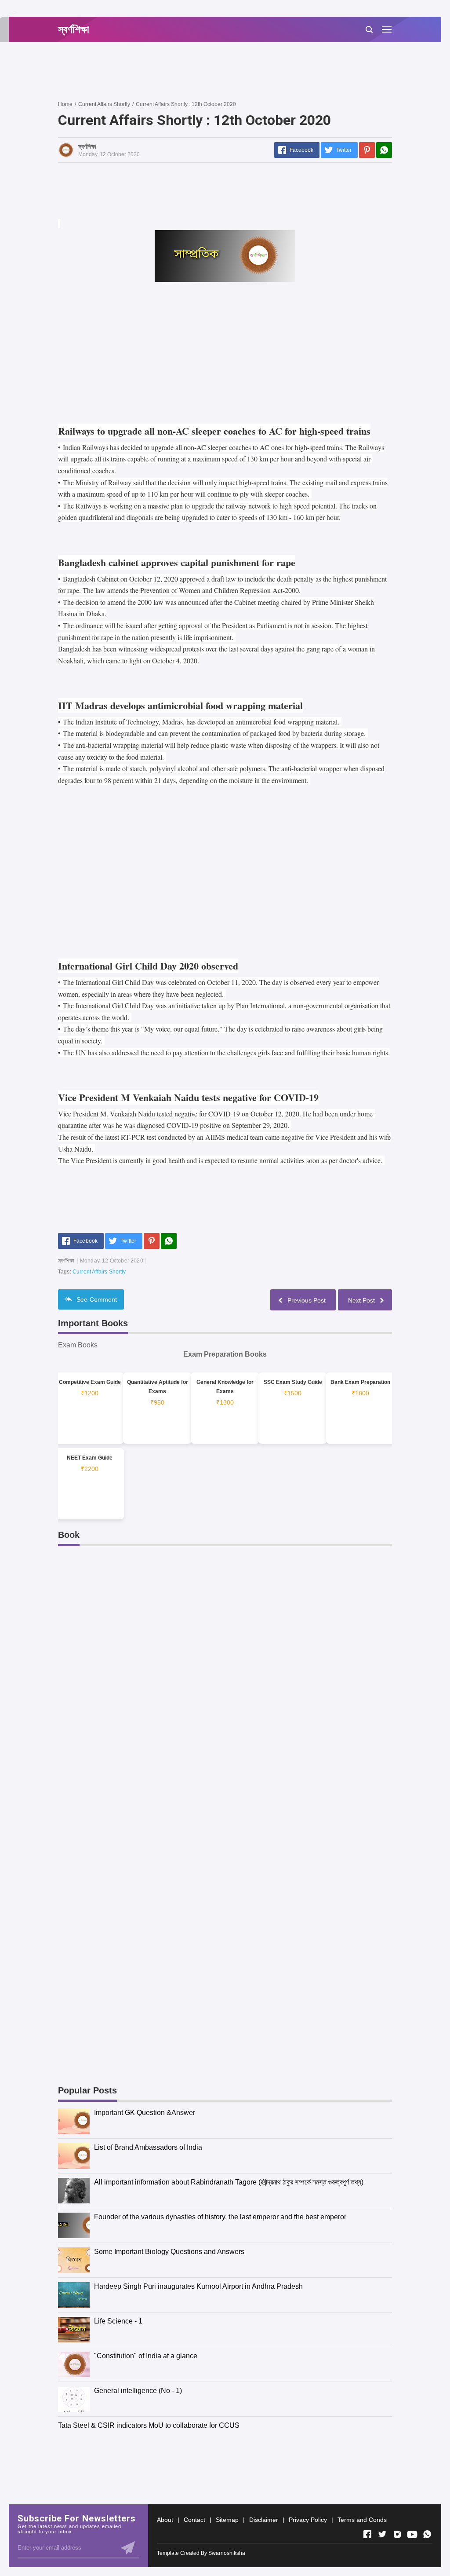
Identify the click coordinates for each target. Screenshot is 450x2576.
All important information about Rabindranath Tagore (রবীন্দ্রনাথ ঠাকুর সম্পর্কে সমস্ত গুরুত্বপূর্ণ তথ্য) (229, 2182)
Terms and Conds (362, 2520)
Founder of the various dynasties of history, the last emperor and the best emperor (220, 2217)
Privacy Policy (308, 2520)
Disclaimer (264, 2520)
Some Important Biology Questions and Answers (169, 2252)
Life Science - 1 (118, 2321)
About (165, 2520)
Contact (194, 2520)
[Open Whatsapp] (427, 2534)
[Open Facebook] (367, 2534)
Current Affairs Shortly (99, 1272)
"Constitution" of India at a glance (146, 2356)
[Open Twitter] (382, 2534)
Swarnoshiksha (227, 2553)
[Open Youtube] (412, 2534)
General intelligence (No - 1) (138, 2391)
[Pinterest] (367, 150)
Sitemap (227, 2520)
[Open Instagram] (397, 2534)
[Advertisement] (218, 71)
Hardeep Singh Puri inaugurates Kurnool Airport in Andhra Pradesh (198, 2286)
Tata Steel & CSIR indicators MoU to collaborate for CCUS (149, 2425)
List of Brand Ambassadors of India (148, 2147)
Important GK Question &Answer (145, 2113)
